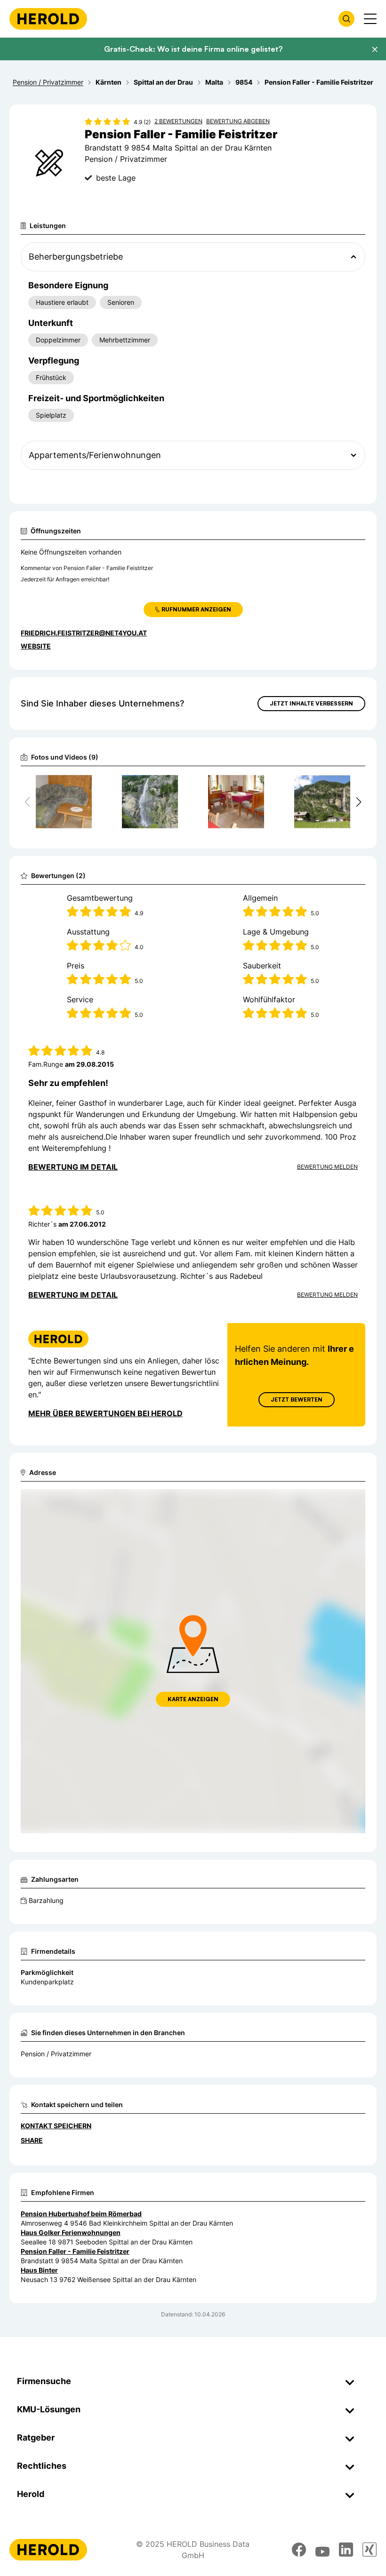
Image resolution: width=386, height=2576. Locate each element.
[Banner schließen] (375, 49)
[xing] (370, 2550)
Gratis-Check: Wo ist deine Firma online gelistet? (193, 49)
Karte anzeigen (193, 1699)
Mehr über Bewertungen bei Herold (105, 1413)
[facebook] (299, 2550)
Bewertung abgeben (238, 121)
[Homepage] (48, 19)
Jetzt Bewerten (297, 1399)
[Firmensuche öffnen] (346, 19)
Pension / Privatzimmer (56, 2054)
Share (32, 2140)
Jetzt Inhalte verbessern (311, 703)
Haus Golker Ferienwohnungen (71, 2232)
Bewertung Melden (327, 1167)
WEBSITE (36, 646)
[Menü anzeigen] (370, 19)
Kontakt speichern (56, 2126)
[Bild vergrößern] (84, 785)
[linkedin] (346, 2550)
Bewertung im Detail (73, 1167)
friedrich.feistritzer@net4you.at (84, 633)
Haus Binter (39, 2270)
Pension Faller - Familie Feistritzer (75, 2251)
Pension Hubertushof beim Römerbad (81, 2214)
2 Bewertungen (178, 121)
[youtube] (322, 2550)
